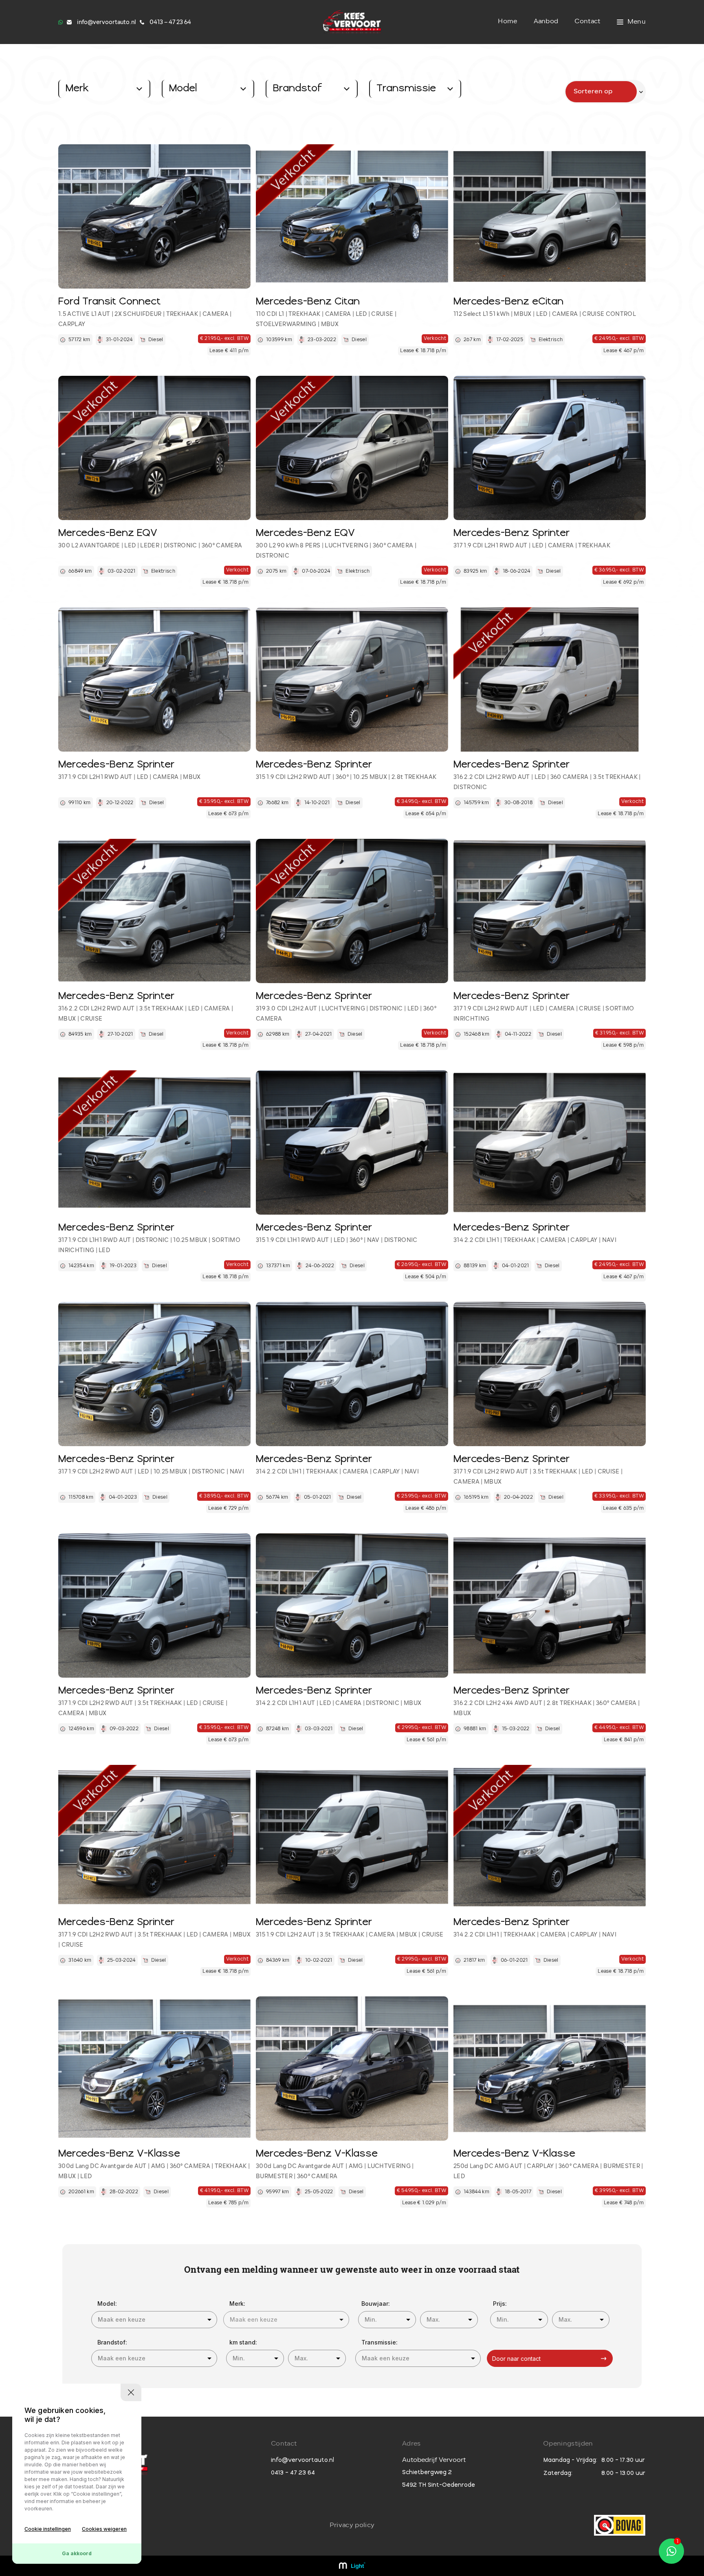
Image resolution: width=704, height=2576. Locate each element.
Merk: (237, 2304)
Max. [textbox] (433, 2319)
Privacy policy (352, 2525)
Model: (107, 2304)
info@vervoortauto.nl (302, 2460)
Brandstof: (112, 2342)
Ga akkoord (77, 2553)
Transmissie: (379, 2342)
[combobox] (154, 2320)
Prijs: (500, 2304)
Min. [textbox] (371, 2319)
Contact (587, 22)
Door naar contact (516, 2359)
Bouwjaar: (376, 2304)
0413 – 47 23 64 (293, 2473)
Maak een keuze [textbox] (122, 2319)
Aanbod (546, 22)
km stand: (243, 2342)
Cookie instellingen (48, 2529)
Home (507, 22)
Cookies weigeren (104, 2529)
